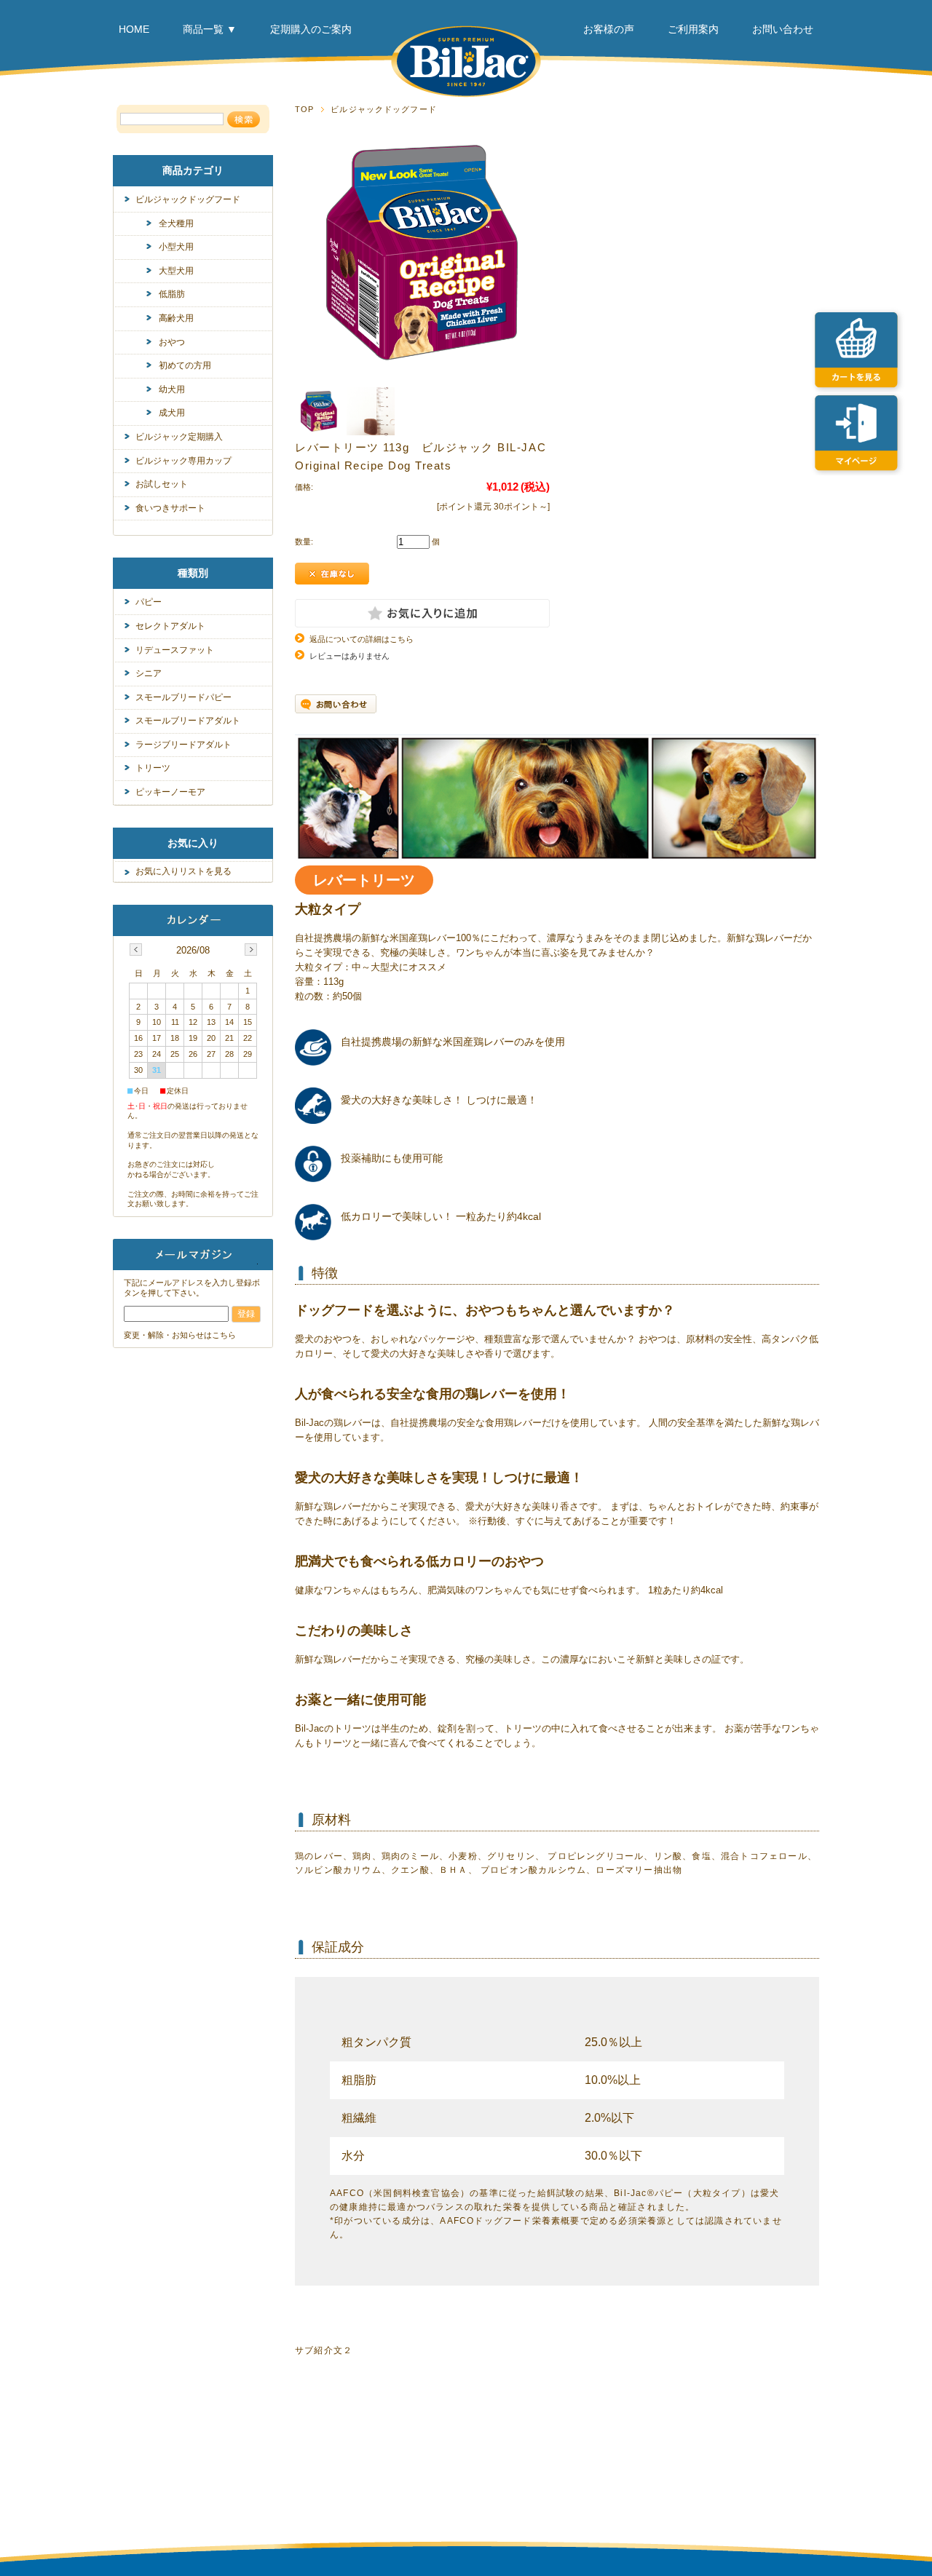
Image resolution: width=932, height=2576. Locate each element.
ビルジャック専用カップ (183, 461)
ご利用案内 (693, 29)
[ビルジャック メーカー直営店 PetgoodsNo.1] (466, 94)
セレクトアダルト (170, 626)
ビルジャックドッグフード (383, 109)
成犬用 (172, 413)
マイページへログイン (860, 429)
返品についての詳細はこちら (362, 639)
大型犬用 (176, 271)
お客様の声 (609, 29)
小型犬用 (176, 247)
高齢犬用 (176, 318)
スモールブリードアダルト (188, 721)
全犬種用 (176, 223)
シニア (149, 673)
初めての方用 (185, 365)
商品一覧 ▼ (210, 29)
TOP (304, 109)
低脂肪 (172, 294)
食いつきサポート (170, 508)
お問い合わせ (783, 29)
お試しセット (162, 484)
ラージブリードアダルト (183, 745)
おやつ (172, 342)
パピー (149, 602)
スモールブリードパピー (183, 697)
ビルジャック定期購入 (179, 437)
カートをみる (860, 346)
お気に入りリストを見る (183, 871)
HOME (134, 29)
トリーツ (153, 768)
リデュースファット (175, 650)
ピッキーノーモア (170, 792)
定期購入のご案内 (311, 29)
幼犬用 (172, 389)
